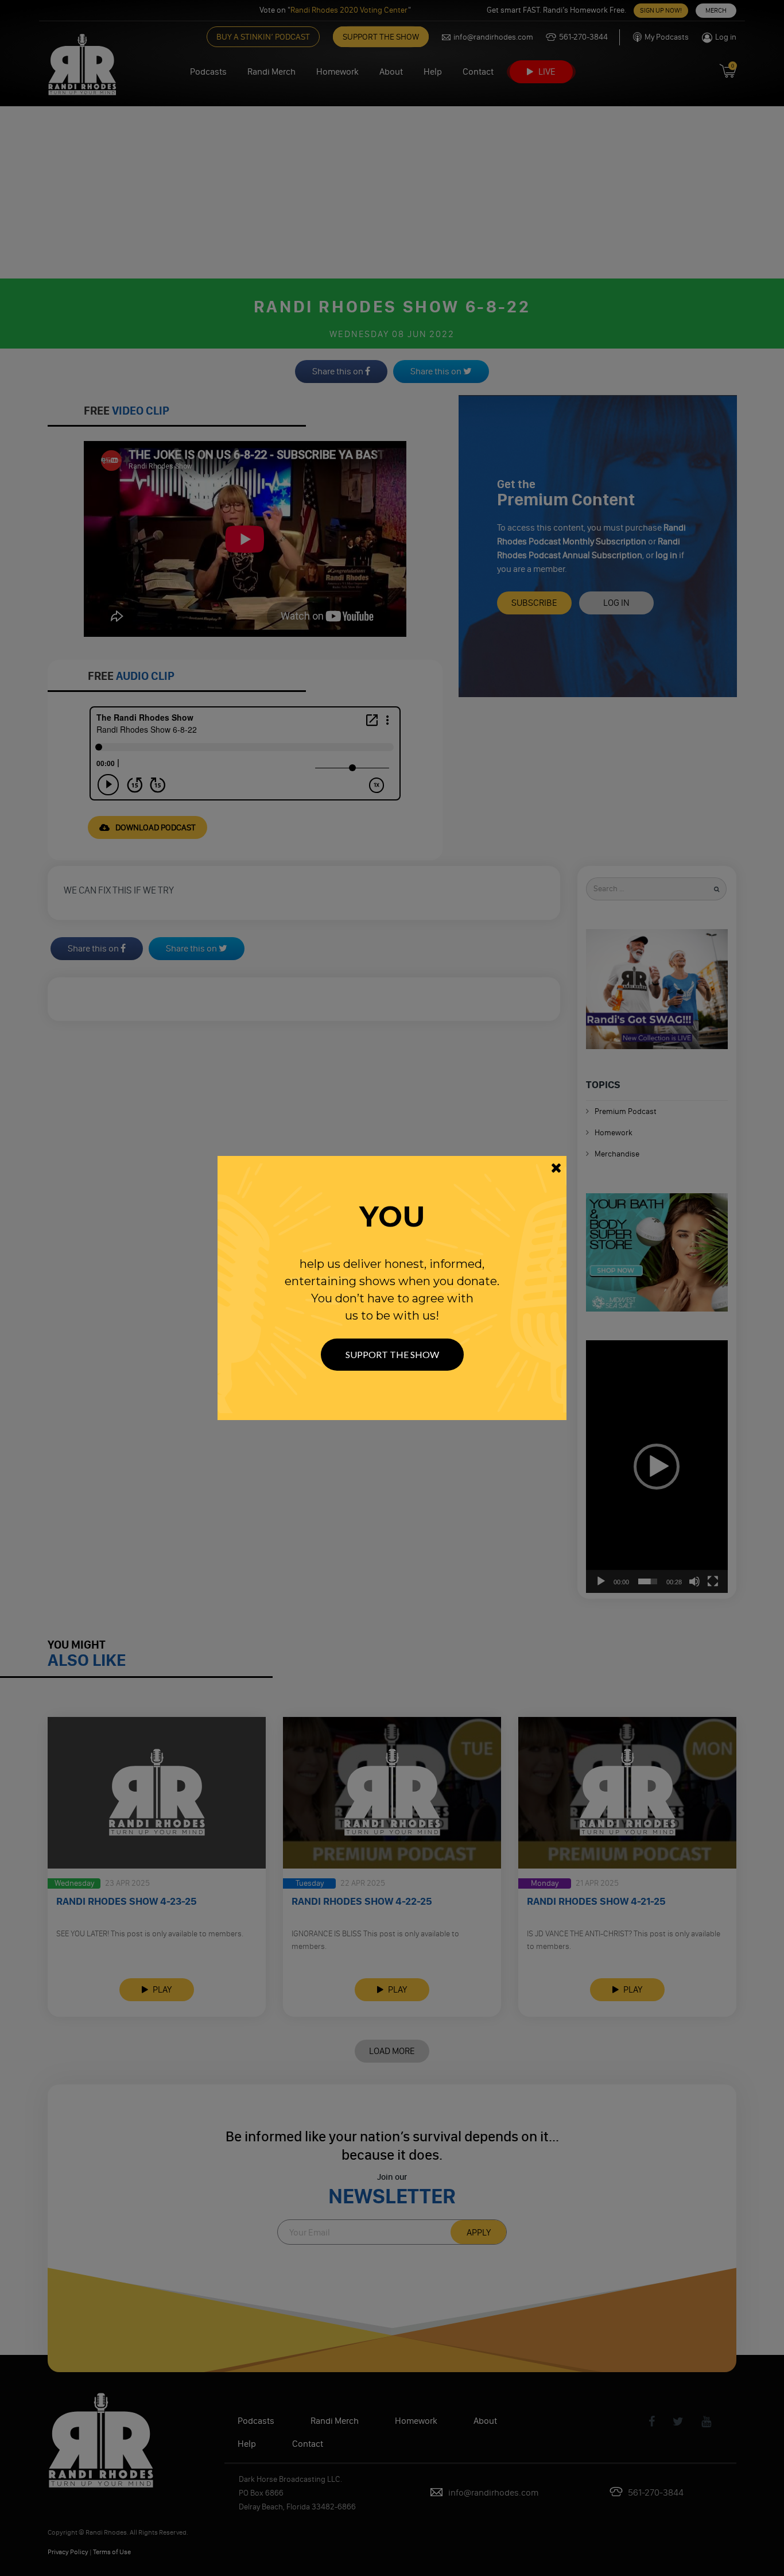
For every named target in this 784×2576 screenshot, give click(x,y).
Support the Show (392, 1354)
